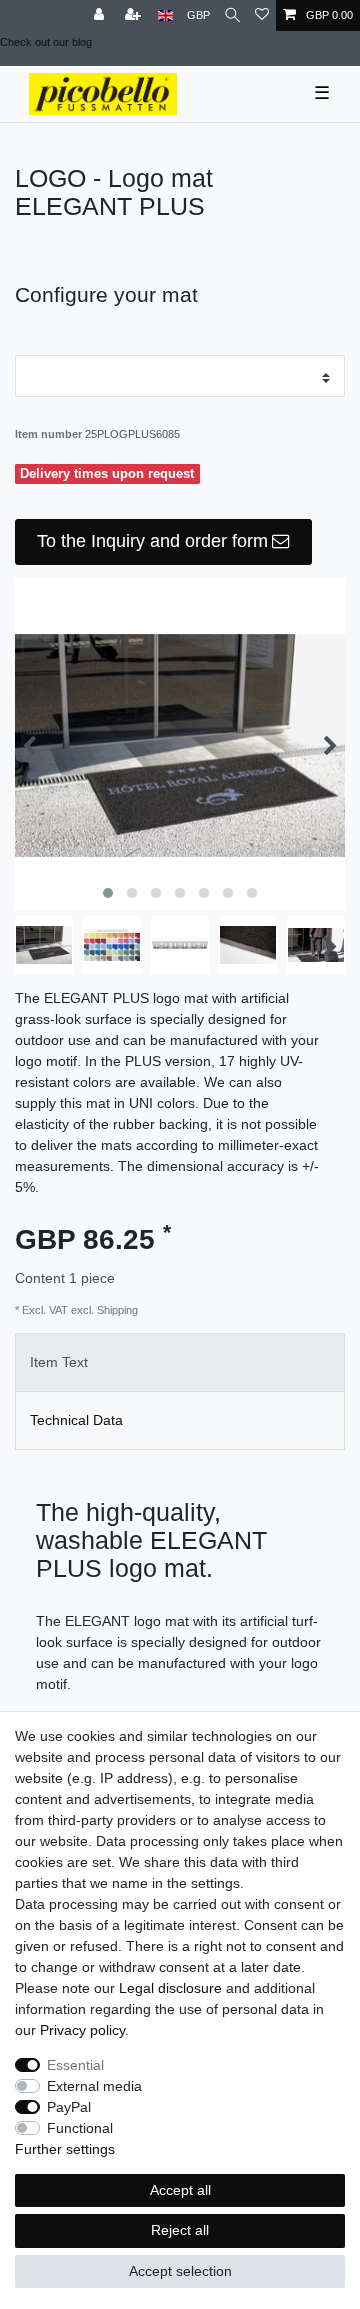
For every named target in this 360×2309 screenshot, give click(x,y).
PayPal (69, 2107)
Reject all (180, 2230)
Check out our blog (46, 42)
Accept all (180, 2190)
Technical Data (76, 1420)
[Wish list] (262, 15)
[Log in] (101, 15)
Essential (75, 2065)
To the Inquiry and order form (152, 541)
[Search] (232, 15)
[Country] (165, 15)
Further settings (65, 2149)
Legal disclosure (170, 1988)
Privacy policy (82, 2030)
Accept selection (180, 2271)
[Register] (135, 15)
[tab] (180, 1362)
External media (94, 2086)
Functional (80, 2128)
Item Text (59, 1362)
